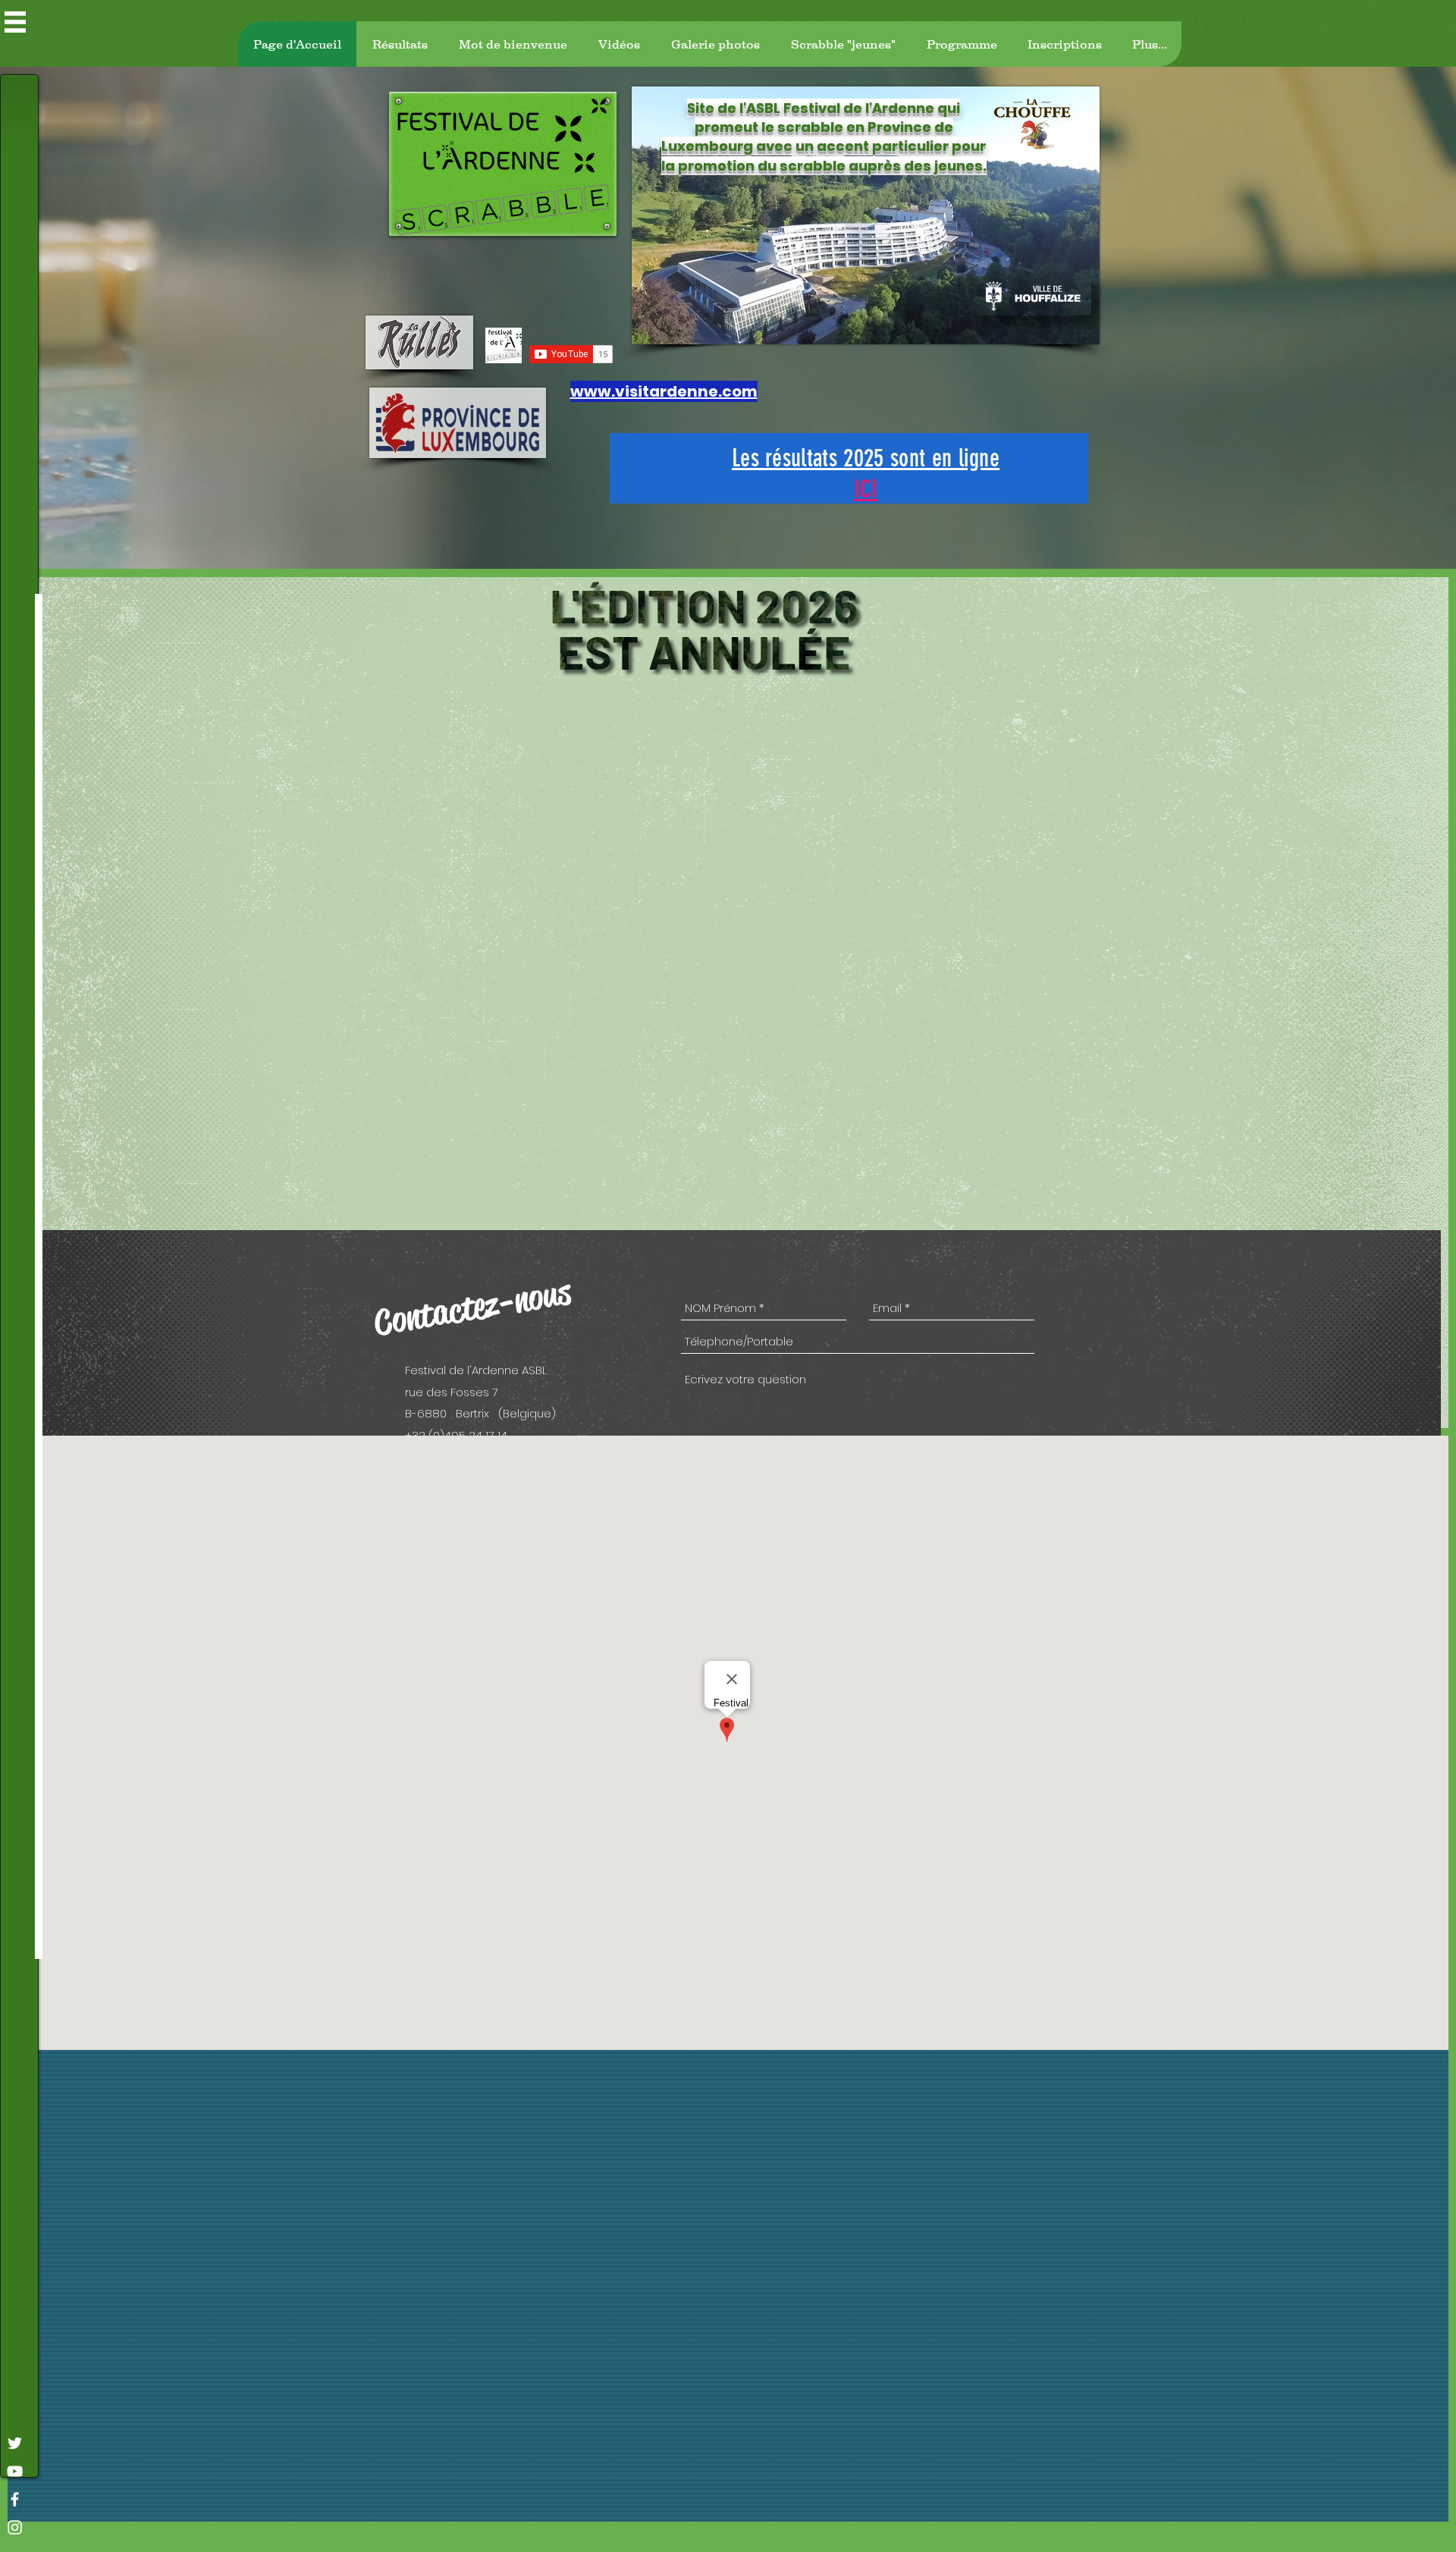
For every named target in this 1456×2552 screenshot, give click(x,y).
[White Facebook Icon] (15, 2499)
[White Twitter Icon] (15, 2443)
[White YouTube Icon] (15, 2471)
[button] (15, 22)
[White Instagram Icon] (15, 2527)
